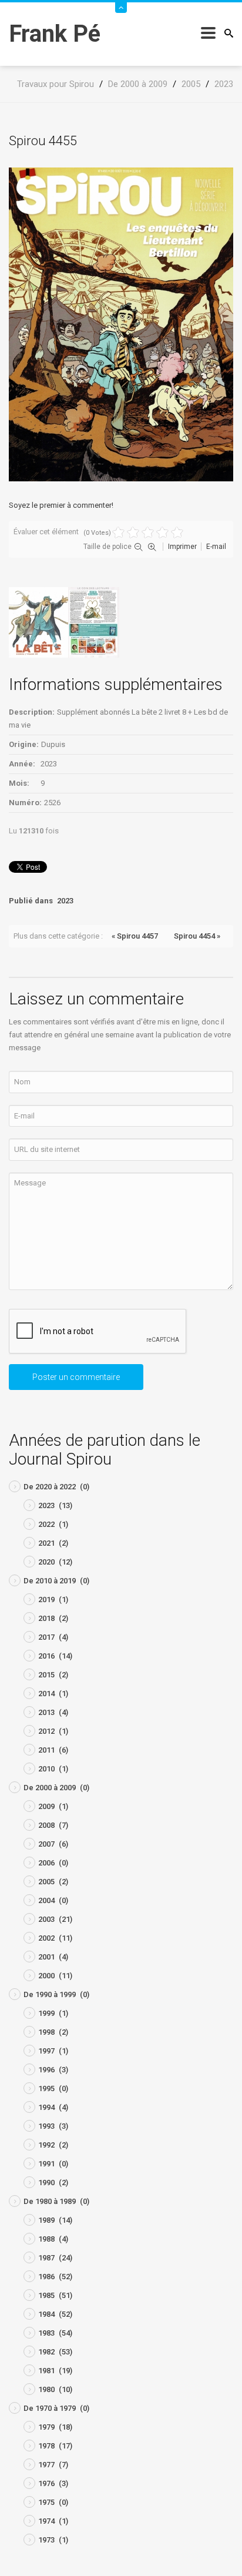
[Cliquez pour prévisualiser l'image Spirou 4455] (121, 324)
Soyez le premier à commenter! (61, 505)
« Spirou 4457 (135, 936)
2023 (65, 901)
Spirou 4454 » (197, 936)
